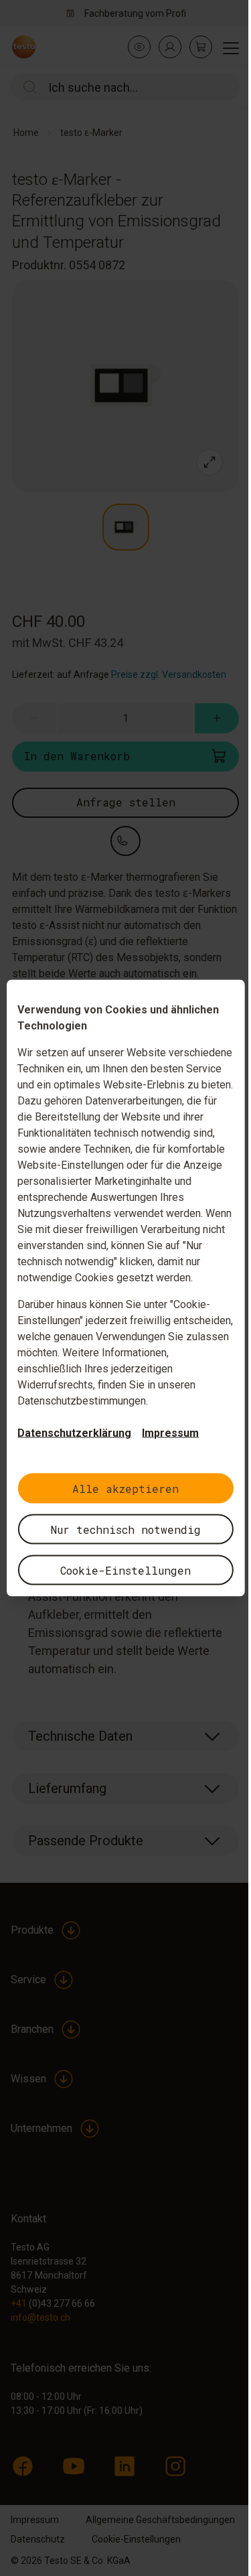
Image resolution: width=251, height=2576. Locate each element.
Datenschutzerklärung (74, 1433)
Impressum (170, 1433)
